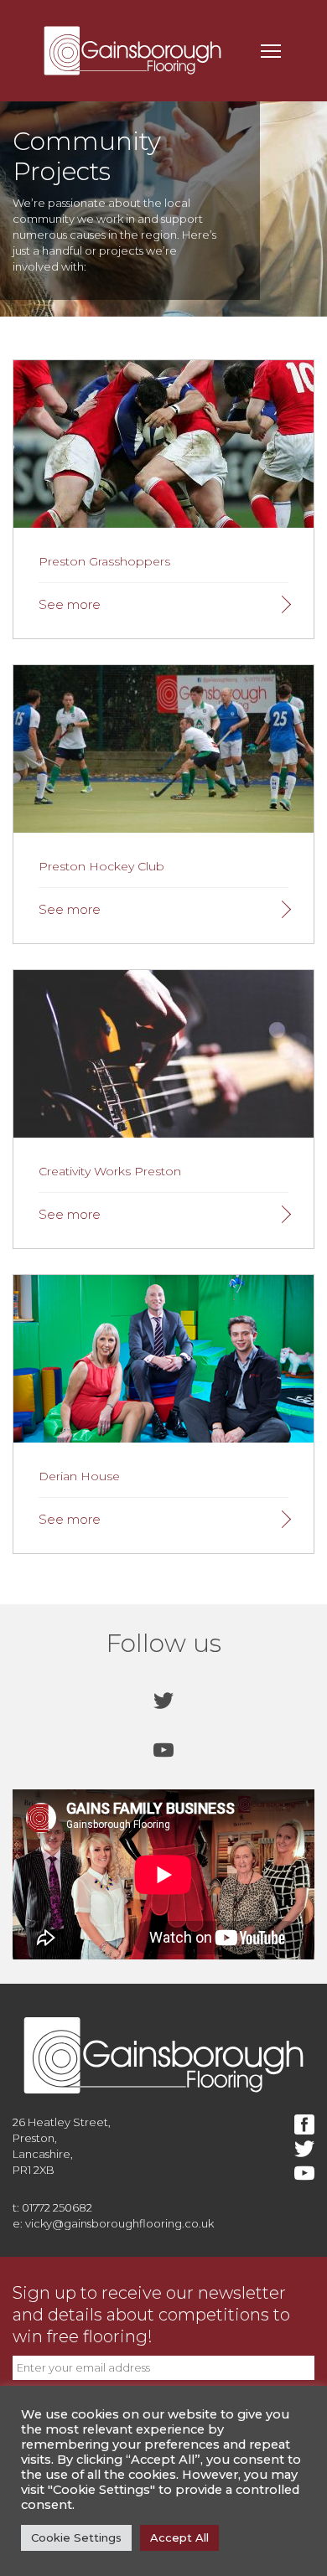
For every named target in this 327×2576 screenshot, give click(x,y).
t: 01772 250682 (52, 2207)
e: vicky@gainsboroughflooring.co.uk (113, 2223)
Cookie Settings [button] (76, 2537)
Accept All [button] (179, 2537)
